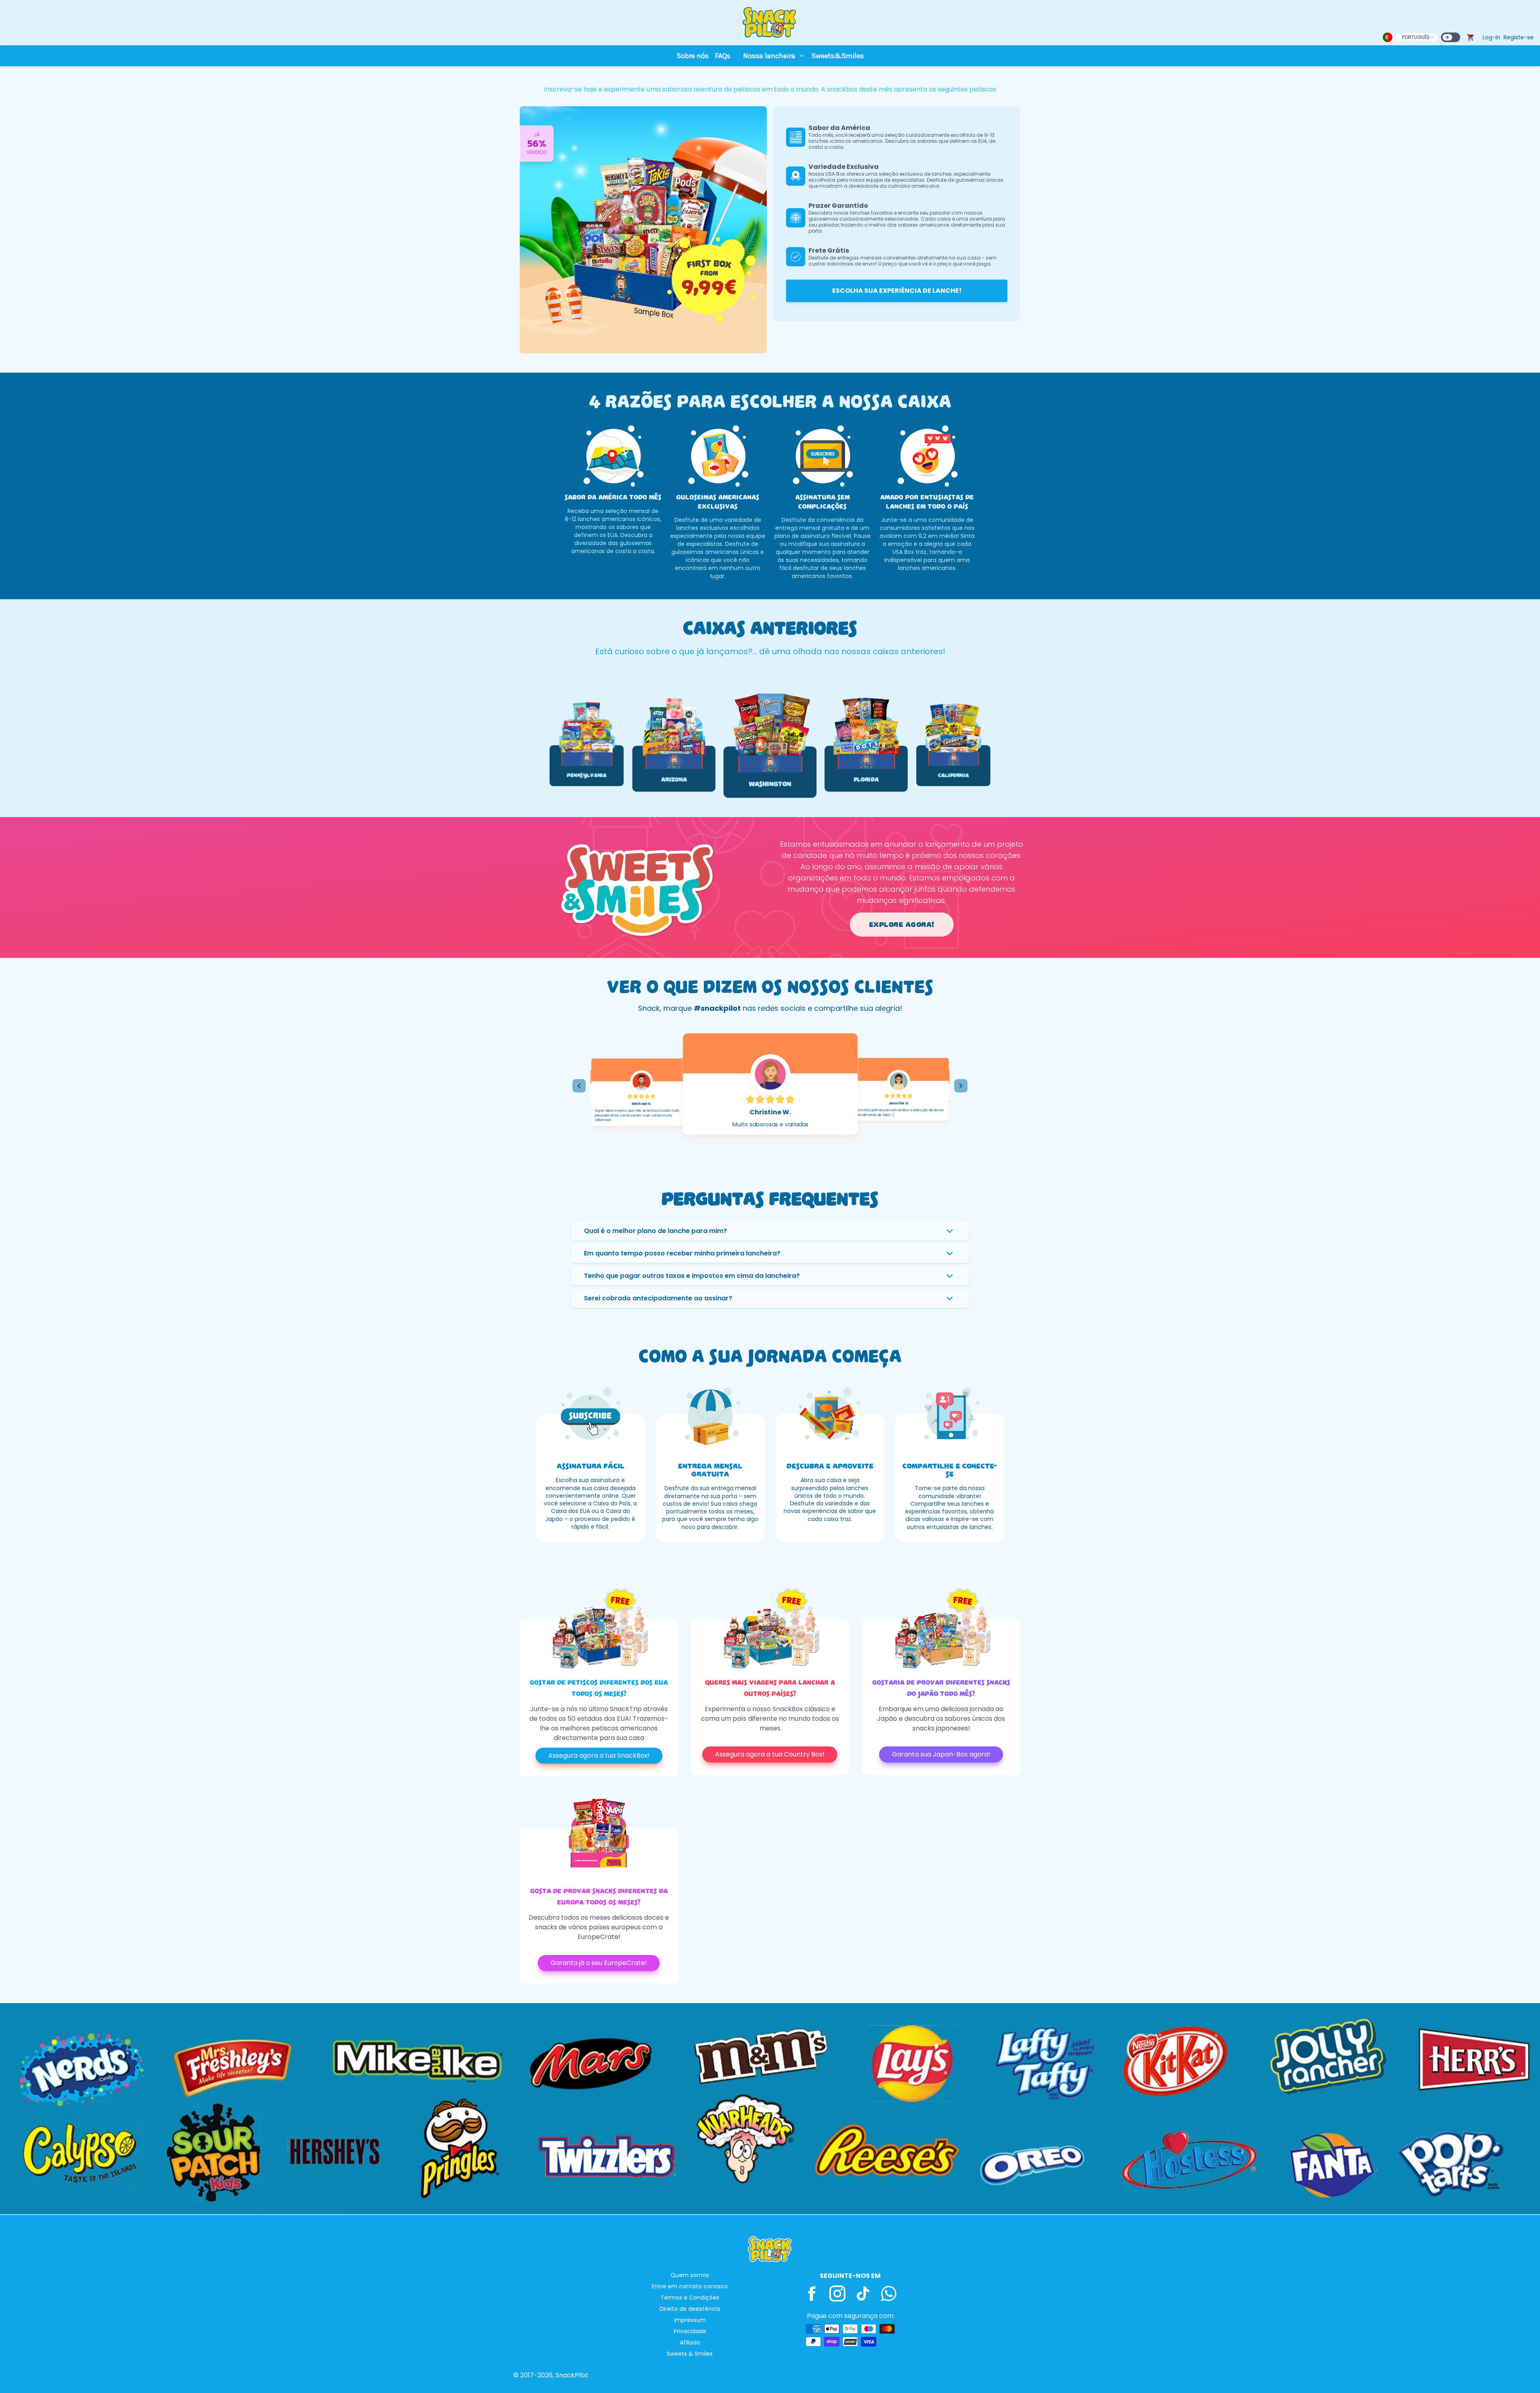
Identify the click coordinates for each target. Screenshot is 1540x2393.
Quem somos (690, 2275)
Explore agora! (902, 925)
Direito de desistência (690, 2309)
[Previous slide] (579, 1086)
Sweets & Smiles (690, 2354)
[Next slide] (961, 1086)
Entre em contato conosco (690, 2286)
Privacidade (690, 2331)
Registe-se (1519, 37)
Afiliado (690, 2342)
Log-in (1491, 37)
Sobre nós (693, 56)
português (1416, 37)
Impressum (690, 2320)
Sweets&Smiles (838, 56)
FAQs (723, 56)
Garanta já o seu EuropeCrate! (599, 1963)
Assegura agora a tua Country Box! (770, 1754)
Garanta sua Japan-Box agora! (941, 1754)
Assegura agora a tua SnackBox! (599, 1755)
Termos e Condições (690, 2298)
